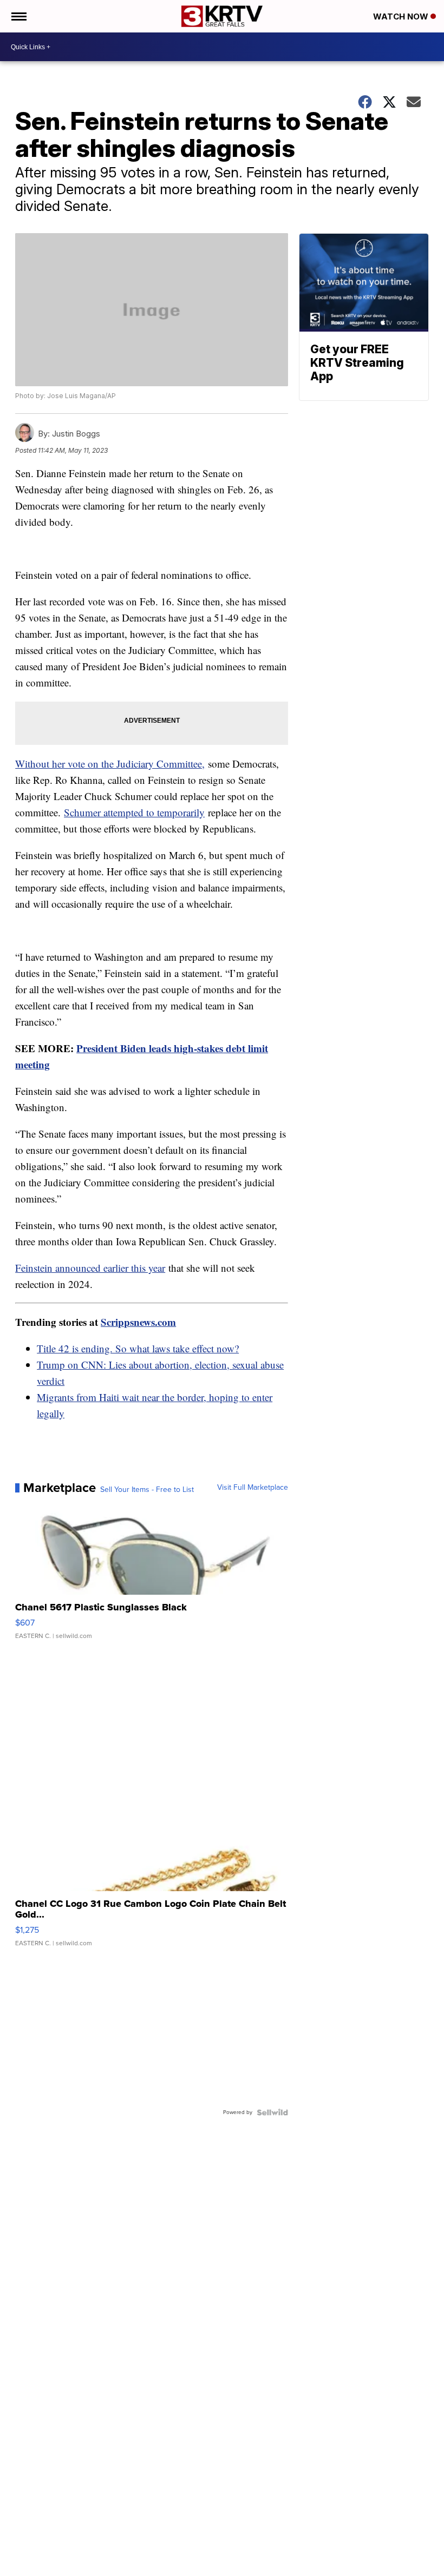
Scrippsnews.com (138, 1322)
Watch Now (402, 16)
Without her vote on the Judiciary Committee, (110, 764)
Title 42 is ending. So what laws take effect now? (138, 1348)
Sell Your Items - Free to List (147, 1490)
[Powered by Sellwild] (272, 2112)
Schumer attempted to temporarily (134, 812)
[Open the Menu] (18, 16)
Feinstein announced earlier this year (90, 1268)
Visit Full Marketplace (253, 1488)
